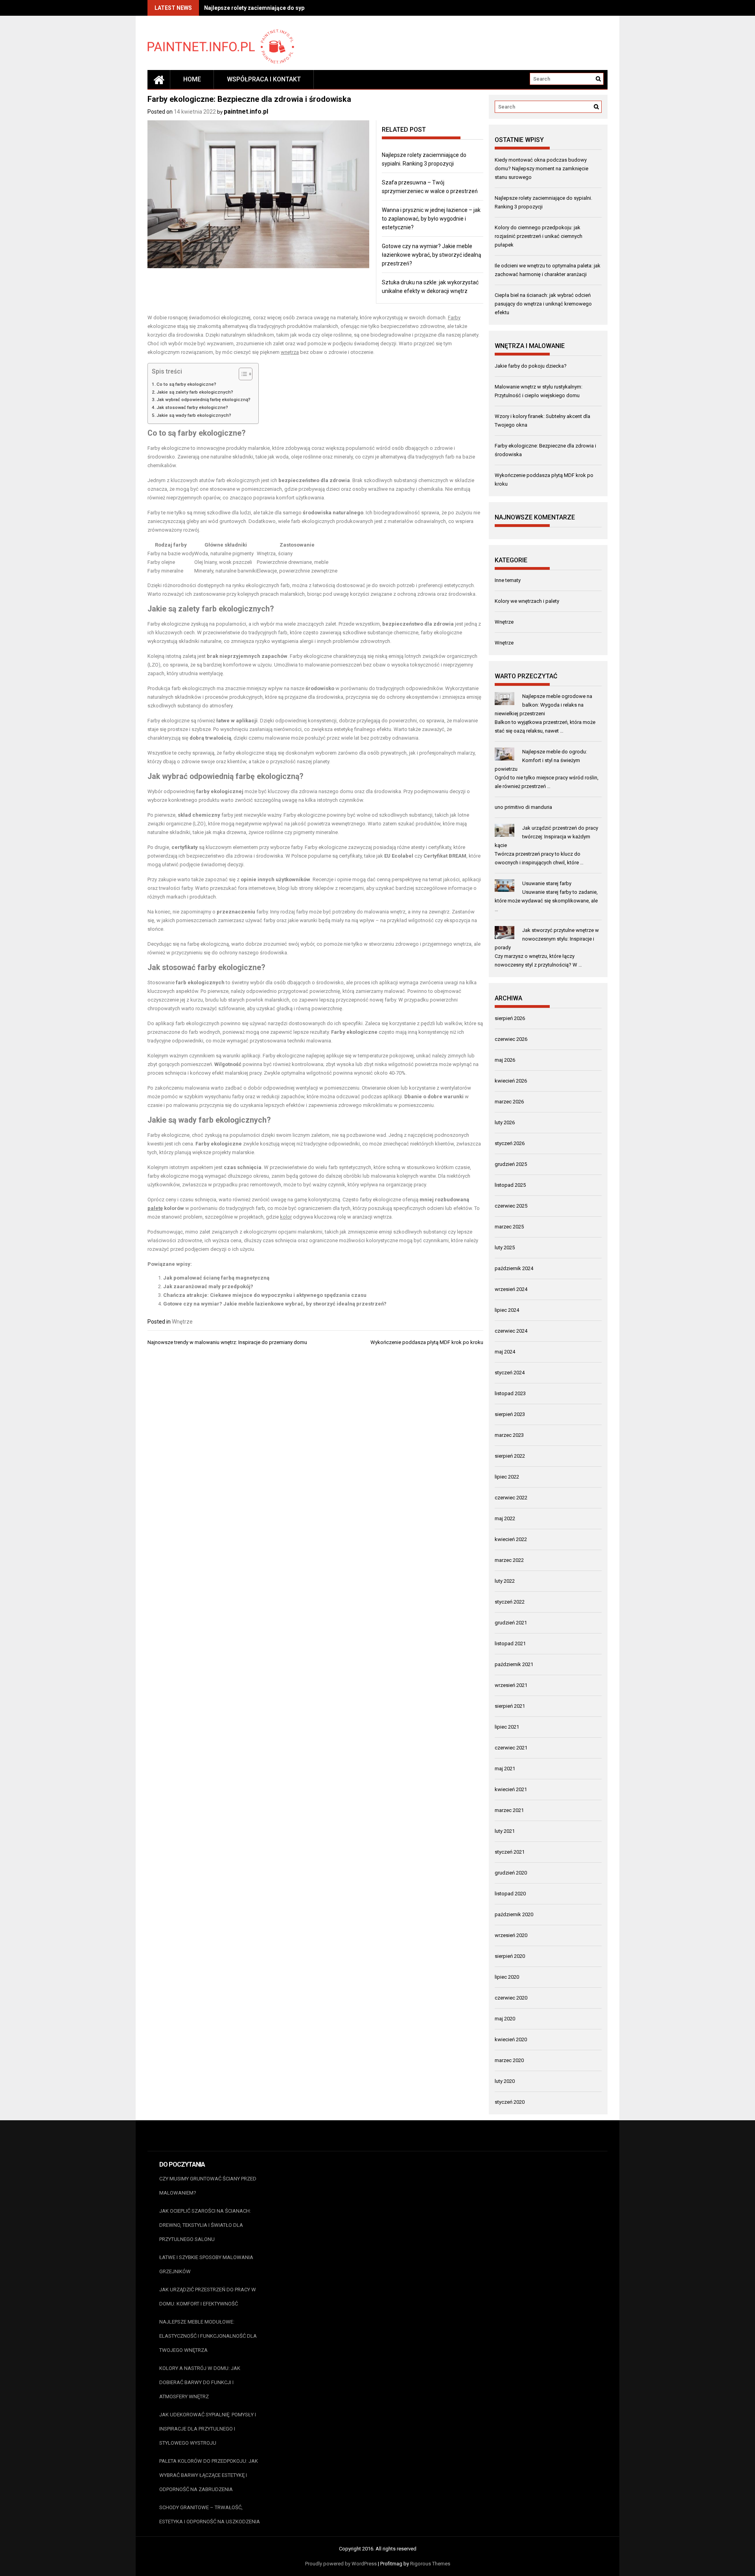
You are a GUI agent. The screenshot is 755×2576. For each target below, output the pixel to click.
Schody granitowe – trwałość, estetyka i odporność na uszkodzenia (210, 2514)
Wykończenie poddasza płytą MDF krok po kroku (427, 1342)
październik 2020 (514, 1914)
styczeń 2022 (510, 1602)
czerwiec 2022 (511, 1498)
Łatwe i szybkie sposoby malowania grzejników (206, 2264)
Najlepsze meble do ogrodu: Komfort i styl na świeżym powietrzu (541, 760)
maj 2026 (505, 1060)
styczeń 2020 (510, 2102)
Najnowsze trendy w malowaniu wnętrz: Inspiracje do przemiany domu (227, 1342)
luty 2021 (505, 1831)
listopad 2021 (510, 1643)
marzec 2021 (509, 1810)
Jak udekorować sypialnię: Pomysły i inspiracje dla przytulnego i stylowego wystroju (208, 2429)
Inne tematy (508, 580)
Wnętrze (182, 1322)
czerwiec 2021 (511, 1748)
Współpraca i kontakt (264, 79)
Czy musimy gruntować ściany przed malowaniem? (208, 2186)
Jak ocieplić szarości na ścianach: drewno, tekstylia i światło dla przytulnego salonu (205, 2225)
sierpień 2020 (510, 1956)
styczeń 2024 (510, 1373)
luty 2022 (505, 1581)
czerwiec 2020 (511, 1998)
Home (192, 79)
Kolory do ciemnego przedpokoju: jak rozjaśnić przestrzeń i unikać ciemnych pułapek (539, 236)
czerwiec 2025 (511, 1206)
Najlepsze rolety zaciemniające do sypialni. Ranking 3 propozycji (288, 8)
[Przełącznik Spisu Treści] (242, 374)
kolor (286, 1217)
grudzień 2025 (511, 1164)
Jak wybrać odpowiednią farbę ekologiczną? (203, 400)
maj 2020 (505, 2019)
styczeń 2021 (510, 1852)
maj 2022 (505, 1518)
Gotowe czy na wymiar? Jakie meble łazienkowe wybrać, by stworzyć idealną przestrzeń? (432, 255)
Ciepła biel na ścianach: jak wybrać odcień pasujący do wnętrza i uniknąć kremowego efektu (543, 304)
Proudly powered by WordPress (341, 2564)
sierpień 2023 (510, 1414)
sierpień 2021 (510, 1706)
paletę (155, 1208)
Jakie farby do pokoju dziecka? (531, 366)
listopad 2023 (510, 1393)
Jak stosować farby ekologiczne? (192, 407)
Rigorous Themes (430, 2564)
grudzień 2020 (511, 1873)
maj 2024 (505, 1352)
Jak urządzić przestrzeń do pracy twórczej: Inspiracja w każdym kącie (546, 837)
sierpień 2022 (510, 1456)
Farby (454, 318)
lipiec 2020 (507, 1977)
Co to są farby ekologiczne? (186, 384)
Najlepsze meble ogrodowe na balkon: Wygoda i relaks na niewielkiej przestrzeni (543, 705)
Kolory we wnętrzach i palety (527, 601)
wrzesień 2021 (511, 1685)
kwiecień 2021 (511, 1789)
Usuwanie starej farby (547, 883)
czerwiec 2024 (511, 1331)
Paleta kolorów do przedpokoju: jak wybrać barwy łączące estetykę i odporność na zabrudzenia (209, 2475)
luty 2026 (505, 1122)
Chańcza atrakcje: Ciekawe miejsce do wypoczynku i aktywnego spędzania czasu (265, 1295)
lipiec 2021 (507, 1727)
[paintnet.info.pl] (159, 79)
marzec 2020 (509, 2060)
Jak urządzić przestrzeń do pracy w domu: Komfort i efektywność (208, 2297)
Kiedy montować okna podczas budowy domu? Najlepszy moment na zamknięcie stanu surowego (541, 168)
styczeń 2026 (510, 1143)
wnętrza (290, 352)
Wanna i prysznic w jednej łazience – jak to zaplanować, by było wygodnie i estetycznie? (431, 219)
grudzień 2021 (511, 1623)
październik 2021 (514, 1664)
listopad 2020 (510, 1894)
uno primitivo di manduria (523, 807)
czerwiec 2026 (511, 1039)
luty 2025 (505, 1247)
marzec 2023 (509, 1435)
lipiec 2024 (507, 1310)
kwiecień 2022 (511, 1539)
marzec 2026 (509, 1102)
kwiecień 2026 (511, 1081)
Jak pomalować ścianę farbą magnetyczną (216, 1278)
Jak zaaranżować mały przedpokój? (208, 1286)
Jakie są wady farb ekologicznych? (194, 415)
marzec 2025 (509, 1227)
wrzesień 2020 (511, 1935)
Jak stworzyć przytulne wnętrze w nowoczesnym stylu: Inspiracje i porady (547, 939)
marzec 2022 (509, 1560)
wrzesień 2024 (511, 1289)
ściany (285, 553)
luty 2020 (505, 2081)
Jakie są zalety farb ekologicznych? (195, 392)
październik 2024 (514, 1268)
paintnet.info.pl (246, 111)
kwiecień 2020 (511, 2039)
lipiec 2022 (507, 1477)
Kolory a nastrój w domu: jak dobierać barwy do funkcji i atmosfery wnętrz (200, 2382)
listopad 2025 (510, 1185)
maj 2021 (505, 1769)
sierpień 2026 (510, 1018)
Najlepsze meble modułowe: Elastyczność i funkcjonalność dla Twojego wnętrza (208, 2336)
